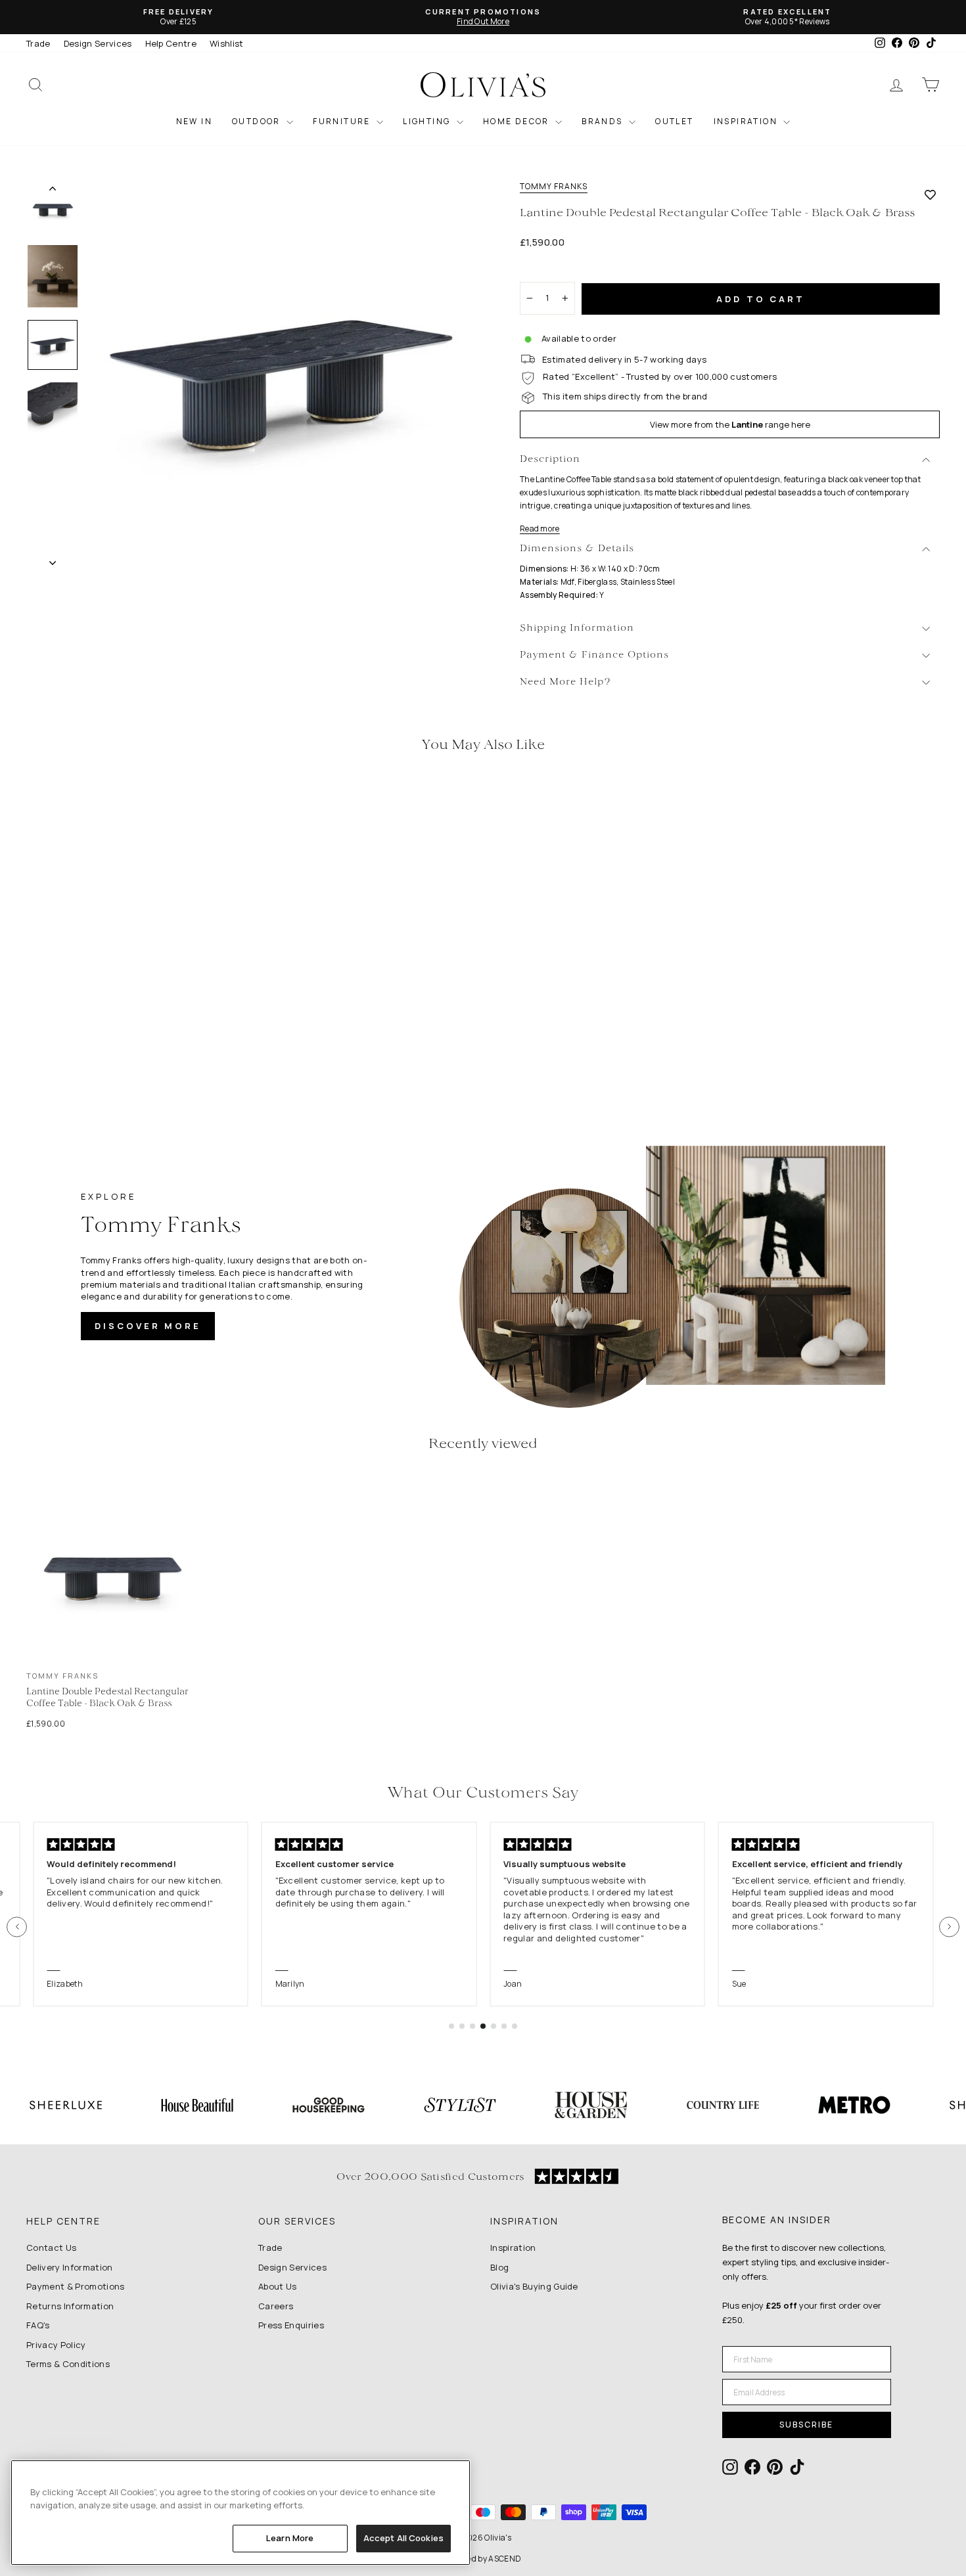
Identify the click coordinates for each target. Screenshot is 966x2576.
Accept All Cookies (403, 2538)
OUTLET (674, 121)
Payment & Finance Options (594, 655)
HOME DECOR (517, 121)
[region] (241, 2513)
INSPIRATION (747, 121)
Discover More (148, 1326)
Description (550, 460)
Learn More (290, 2538)
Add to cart (761, 299)
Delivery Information (70, 2267)
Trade (38, 43)
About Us (278, 2286)
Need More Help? (565, 682)
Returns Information (70, 2306)
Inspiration (513, 2248)
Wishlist (227, 43)
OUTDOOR (258, 121)
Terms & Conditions (68, 2364)
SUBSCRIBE (806, 2425)
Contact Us (51, 2248)
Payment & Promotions (76, 2286)
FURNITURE (343, 121)
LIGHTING (428, 121)
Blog (499, 2267)
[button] (17, 1927)
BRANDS (604, 121)
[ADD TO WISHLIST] (930, 194)
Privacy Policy (56, 2345)
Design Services (98, 43)
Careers (276, 2306)
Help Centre (171, 43)
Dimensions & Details (577, 549)
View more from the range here (730, 424)
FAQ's (38, 2325)
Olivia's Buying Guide (534, 2286)
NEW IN (194, 121)
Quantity (545, 270)
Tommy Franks (554, 187)
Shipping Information (577, 628)
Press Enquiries (291, 2325)
